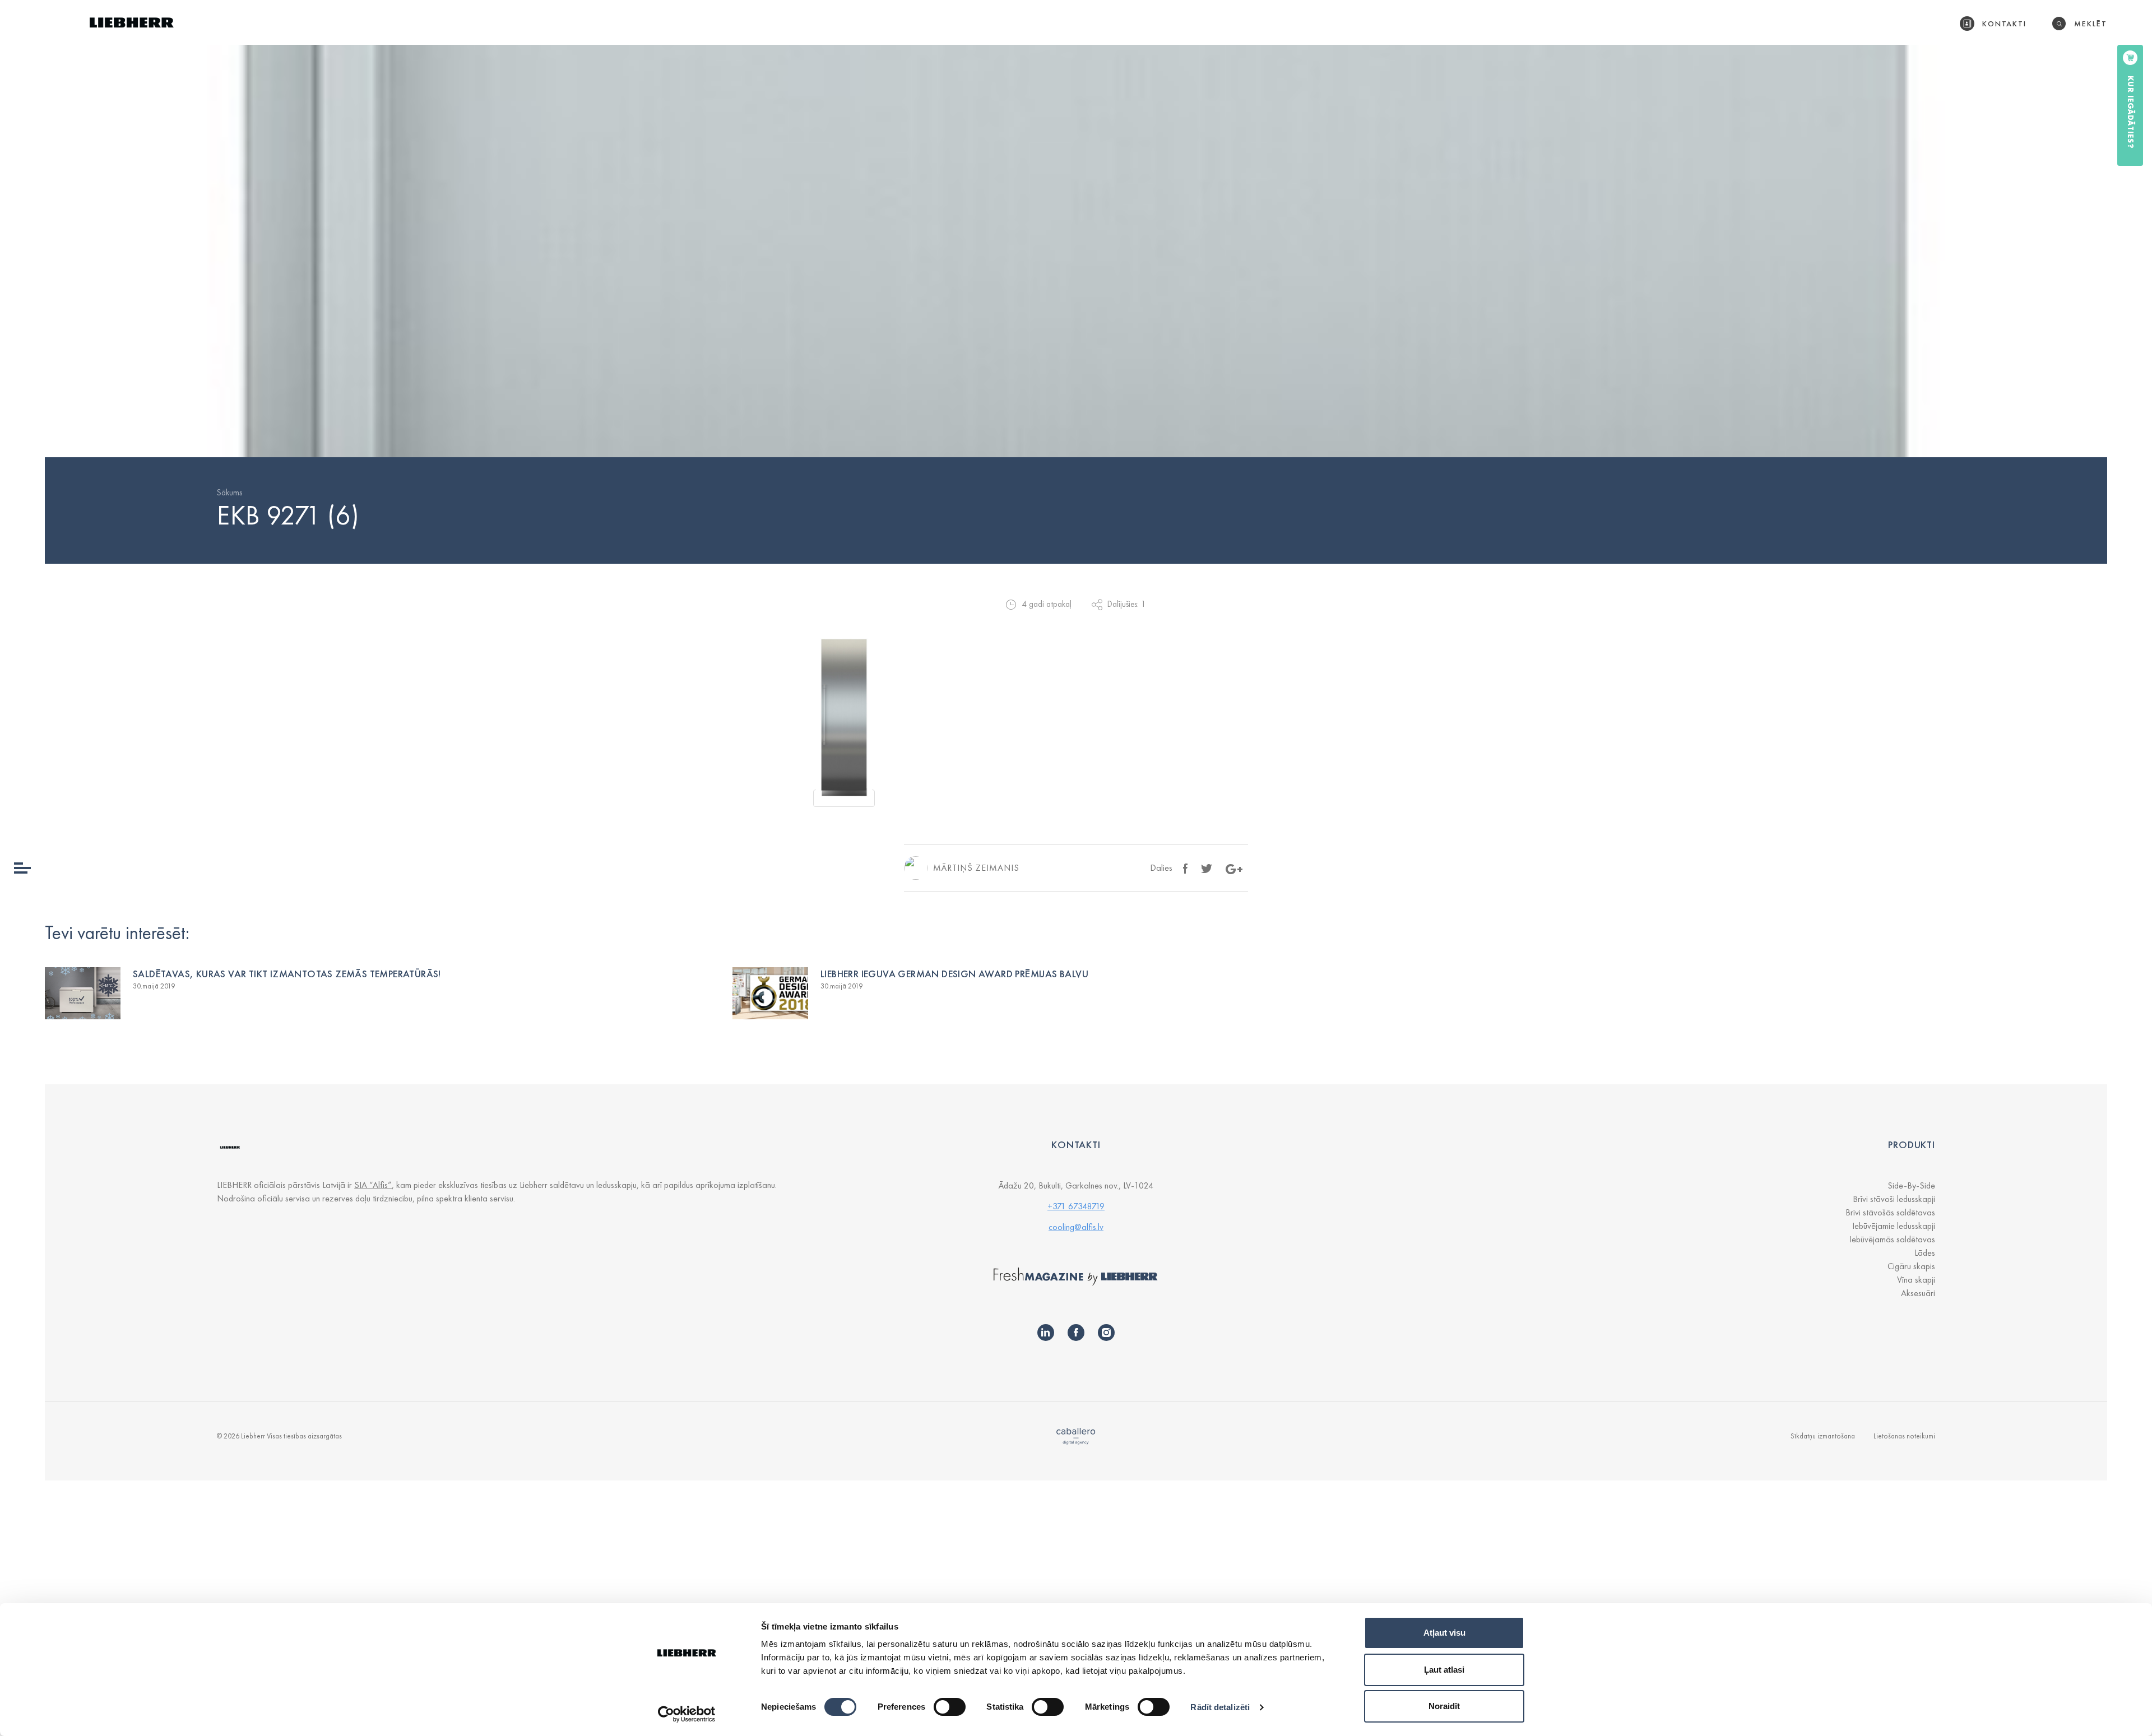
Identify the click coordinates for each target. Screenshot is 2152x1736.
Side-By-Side (1911, 1185)
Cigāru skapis (1911, 1266)
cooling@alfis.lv (1076, 1227)
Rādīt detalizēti (1220, 1707)
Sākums (229, 493)
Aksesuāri (1918, 1293)
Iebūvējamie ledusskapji (1894, 1226)
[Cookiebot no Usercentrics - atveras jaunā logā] (687, 1714)
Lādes (1925, 1253)
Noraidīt (1444, 1706)
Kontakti (2005, 24)
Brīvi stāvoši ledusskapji (1894, 1199)
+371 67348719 (1076, 1206)
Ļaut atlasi (1444, 1670)
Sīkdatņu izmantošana (1823, 1436)
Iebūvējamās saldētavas (1892, 1239)
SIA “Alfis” (373, 1185)
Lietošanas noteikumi (1904, 1436)
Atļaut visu (1444, 1633)
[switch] (950, 1707)
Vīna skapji (1916, 1280)
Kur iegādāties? (2131, 112)
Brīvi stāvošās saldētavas (1890, 1212)
